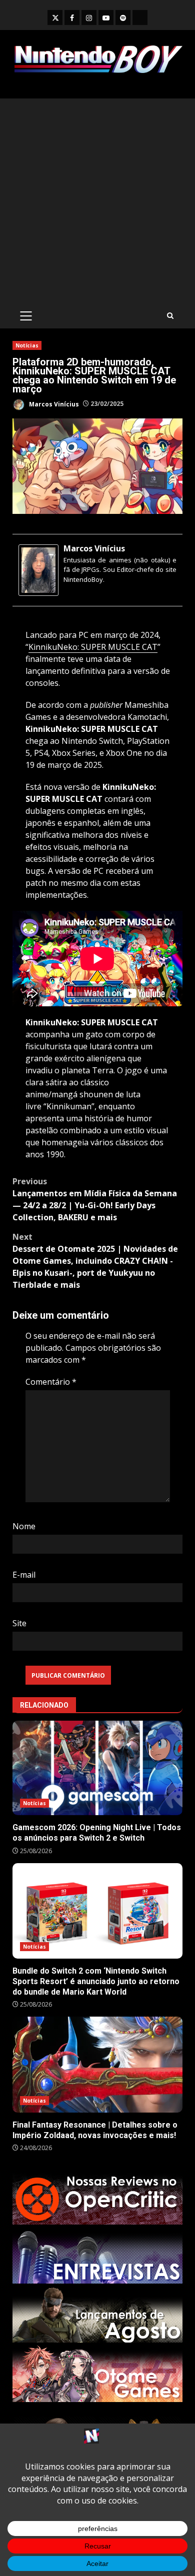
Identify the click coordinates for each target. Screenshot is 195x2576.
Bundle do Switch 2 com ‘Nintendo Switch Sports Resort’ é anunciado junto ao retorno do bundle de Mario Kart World (97, 1911)
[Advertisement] (97, 201)
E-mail (24, 1575)
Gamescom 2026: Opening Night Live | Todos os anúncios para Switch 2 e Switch (97, 1768)
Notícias (27, 345)
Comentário (51, 1382)
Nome (24, 1526)
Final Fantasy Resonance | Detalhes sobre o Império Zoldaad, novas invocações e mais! (97, 2064)
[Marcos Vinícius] (38, 569)
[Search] (170, 316)
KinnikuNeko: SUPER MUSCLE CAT (93, 647)
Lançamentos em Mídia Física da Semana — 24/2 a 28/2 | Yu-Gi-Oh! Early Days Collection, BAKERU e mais (95, 1199)
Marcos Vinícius (53, 404)
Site (19, 1623)
